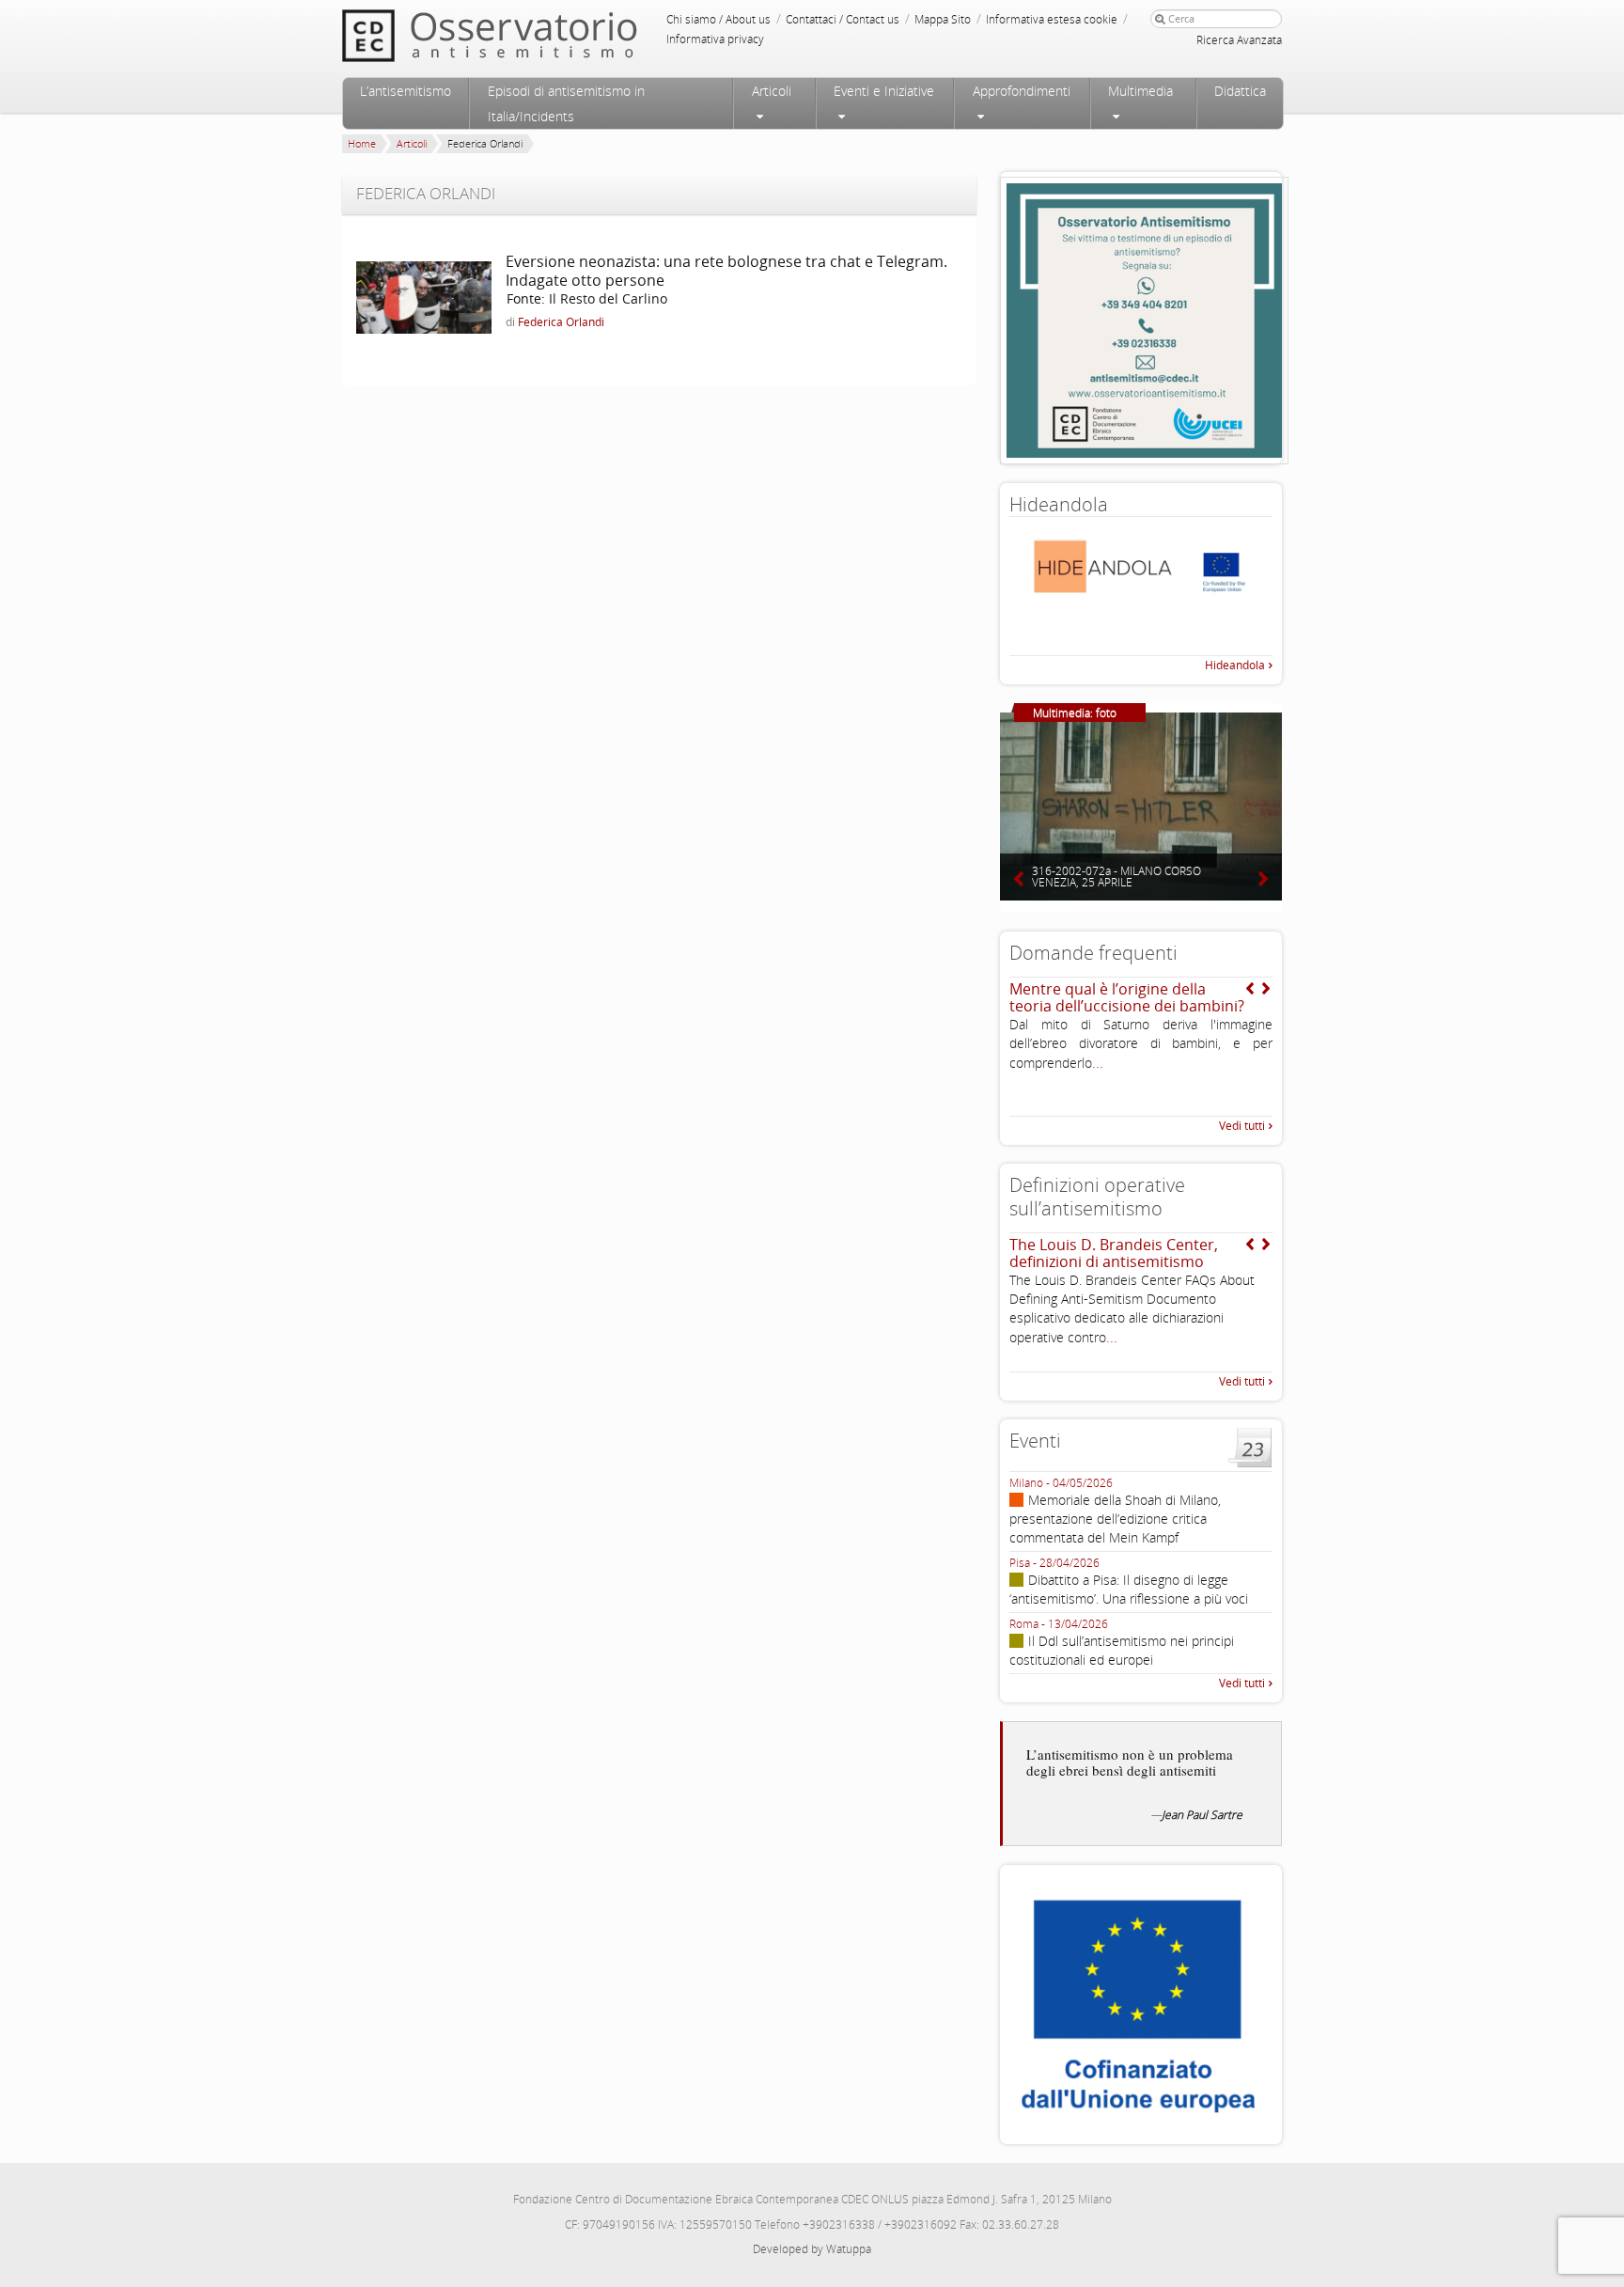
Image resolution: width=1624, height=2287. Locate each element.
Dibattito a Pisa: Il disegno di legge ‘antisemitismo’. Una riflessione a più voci (1129, 1589)
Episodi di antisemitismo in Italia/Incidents (566, 103)
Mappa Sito (943, 19)
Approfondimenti (1022, 91)
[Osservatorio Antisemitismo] (528, 35)
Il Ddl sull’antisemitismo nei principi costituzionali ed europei (1122, 1650)
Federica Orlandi (561, 322)
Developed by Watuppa (812, 2249)
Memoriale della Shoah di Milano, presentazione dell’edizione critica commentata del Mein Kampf (1115, 1519)
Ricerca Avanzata (1239, 40)
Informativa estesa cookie (1052, 19)
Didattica (1240, 91)
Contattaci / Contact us (843, 19)
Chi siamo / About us (718, 19)
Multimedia (1140, 91)
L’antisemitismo (406, 91)
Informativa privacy (715, 39)
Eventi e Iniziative (884, 91)
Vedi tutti (1242, 1126)
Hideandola (1235, 665)
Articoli (772, 91)
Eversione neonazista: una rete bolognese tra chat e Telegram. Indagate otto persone (726, 271)
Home (362, 143)
